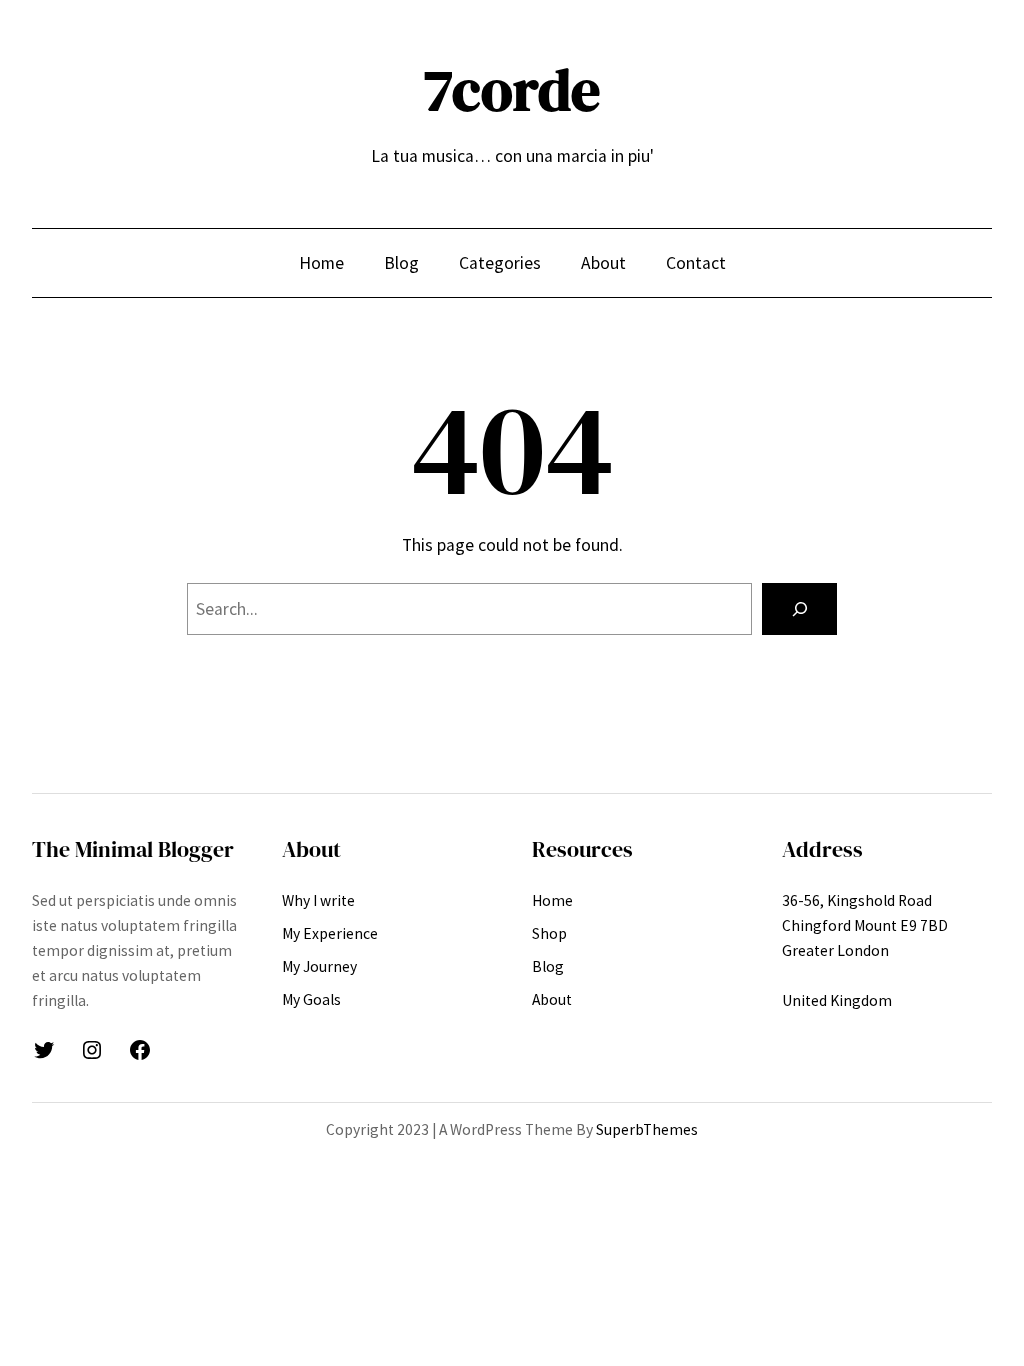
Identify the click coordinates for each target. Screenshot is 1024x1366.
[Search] (799, 608)
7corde (512, 90)
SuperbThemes (647, 1129)
